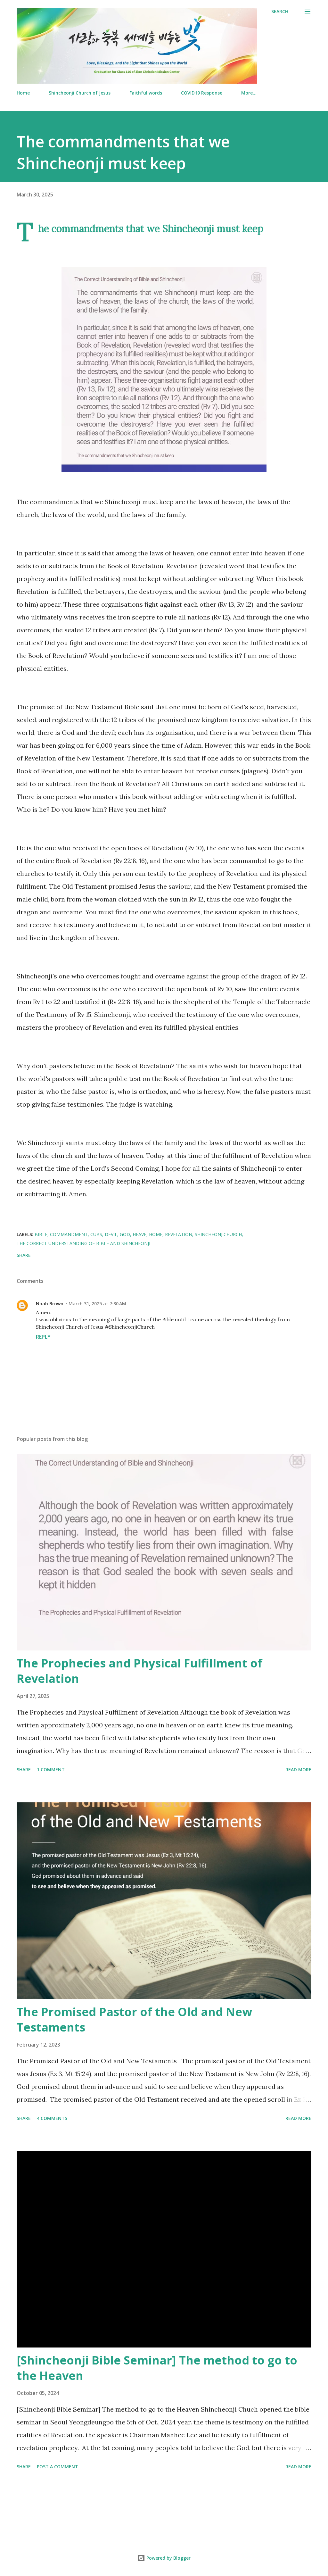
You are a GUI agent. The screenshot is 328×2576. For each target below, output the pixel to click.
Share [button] (24, 1255)
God (125, 1234)
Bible (41, 1234)
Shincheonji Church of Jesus (80, 93)
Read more (298, 1770)
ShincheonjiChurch (218, 1234)
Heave (139, 1234)
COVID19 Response (202, 93)
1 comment (51, 1770)
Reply (43, 1337)
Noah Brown (50, 1304)
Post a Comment (57, 2467)
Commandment (69, 1234)
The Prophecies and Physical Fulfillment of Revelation (139, 1671)
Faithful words (146, 93)
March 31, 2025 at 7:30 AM (97, 1304)
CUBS (96, 1234)
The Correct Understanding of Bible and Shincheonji (83, 1243)
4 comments (52, 2118)
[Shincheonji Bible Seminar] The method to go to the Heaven (157, 2368)
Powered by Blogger (168, 2558)
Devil (111, 1234)
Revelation (179, 1234)
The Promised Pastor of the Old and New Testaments (134, 2019)
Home (23, 93)
